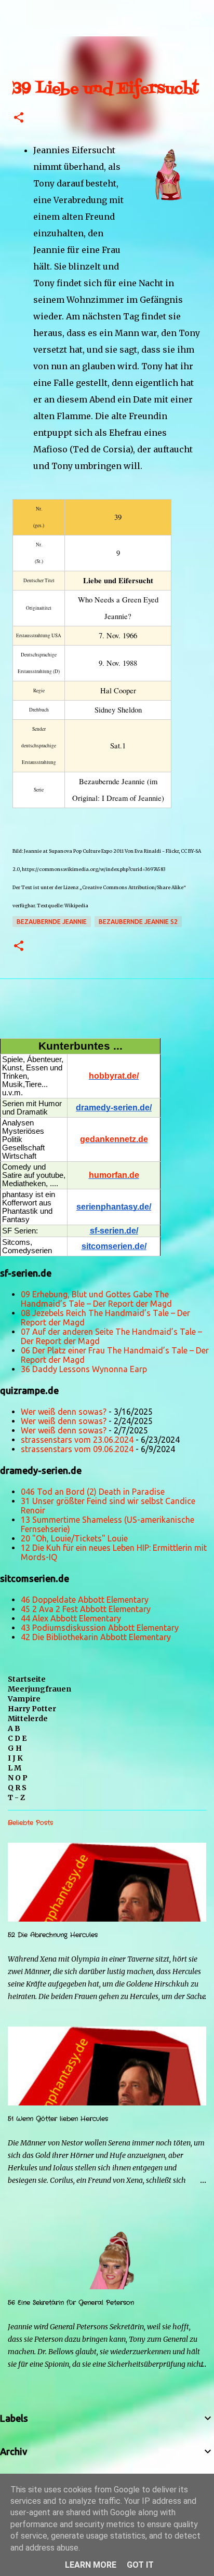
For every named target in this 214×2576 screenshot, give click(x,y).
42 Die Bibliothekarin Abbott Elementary (96, 1637)
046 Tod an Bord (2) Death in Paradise (93, 1492)
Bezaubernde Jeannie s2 (138, 922)
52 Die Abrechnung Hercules (53, 1935)
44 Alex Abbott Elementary (71, 1618)
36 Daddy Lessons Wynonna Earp (84, 1369)
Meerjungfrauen (39, 1689)
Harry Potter (32, 1709)
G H (15, 1748)
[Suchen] (199, 17)
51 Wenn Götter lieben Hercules (58, 2119)
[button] (19, 118)
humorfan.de (114, 1175)
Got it (140, 2565)
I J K (15, 1758)
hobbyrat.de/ (114, 1076)
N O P (18, 1778)
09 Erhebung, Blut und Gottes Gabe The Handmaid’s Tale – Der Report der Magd (96, 1299)
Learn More (91, 2565)
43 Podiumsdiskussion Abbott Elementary (100, 1628)
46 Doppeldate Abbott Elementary (85, 1600)
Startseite (27, 1679)
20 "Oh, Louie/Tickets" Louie (74, 1538)
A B (14, 1728)
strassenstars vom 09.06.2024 (77, 1449)
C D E (17, 1738)
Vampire (24, 1699)
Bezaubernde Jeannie (52, 922)
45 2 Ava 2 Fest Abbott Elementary (86, 1609)
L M (15, 1768)
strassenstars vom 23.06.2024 (77, 1440)
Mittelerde (28, 1719)
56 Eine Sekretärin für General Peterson (71, 2303)
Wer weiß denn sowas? (64, 1412)
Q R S (17, 1788)
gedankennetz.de (114, 1139)
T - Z (16, 1797)
